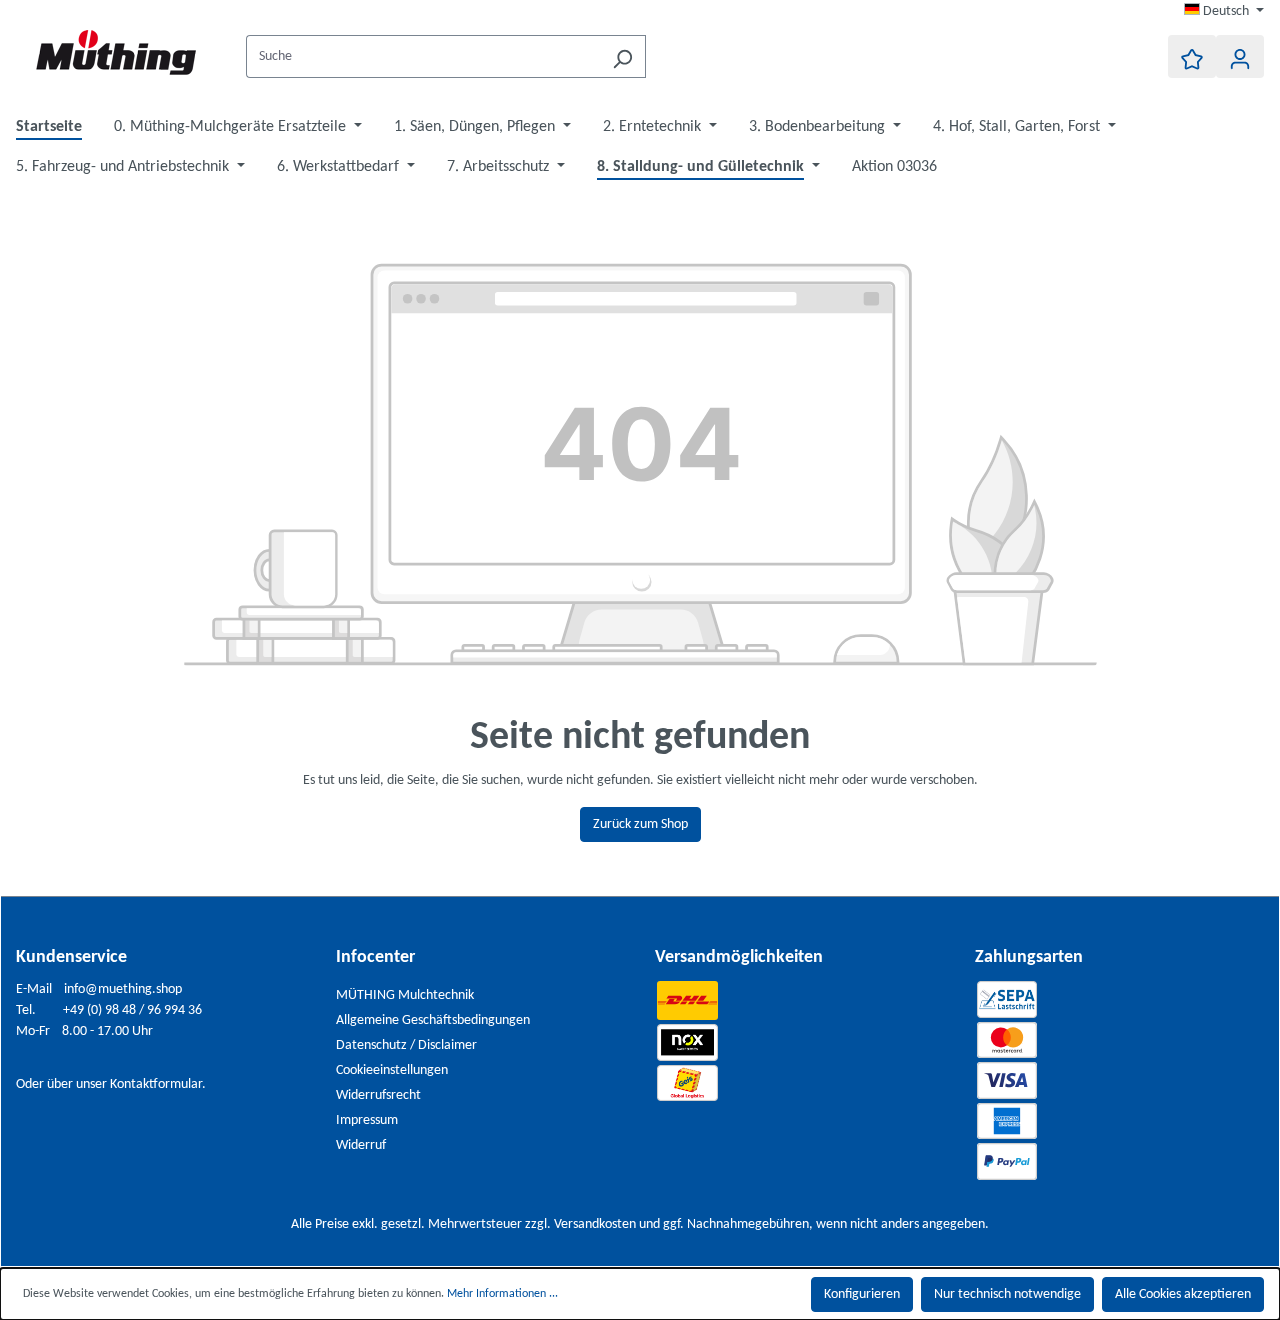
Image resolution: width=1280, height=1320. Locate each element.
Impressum (367, 1120)
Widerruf (361, 1145)
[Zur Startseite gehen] (116, 52)
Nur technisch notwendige (1007, 1294)
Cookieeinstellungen (392, 1070)
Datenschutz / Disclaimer (406, 1045)
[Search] (622, 56)
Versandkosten (595, 1224)
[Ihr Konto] (1240, 56)
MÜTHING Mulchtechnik (405, 995)
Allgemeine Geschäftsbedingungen (433, 1020)
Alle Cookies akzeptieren (1183, 1294)
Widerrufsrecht (378, 1095)
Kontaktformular (156, 1084)
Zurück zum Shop (640, 824)
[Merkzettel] (1192, 56)
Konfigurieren (862, 1294)
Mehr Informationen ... (502, 1294)
